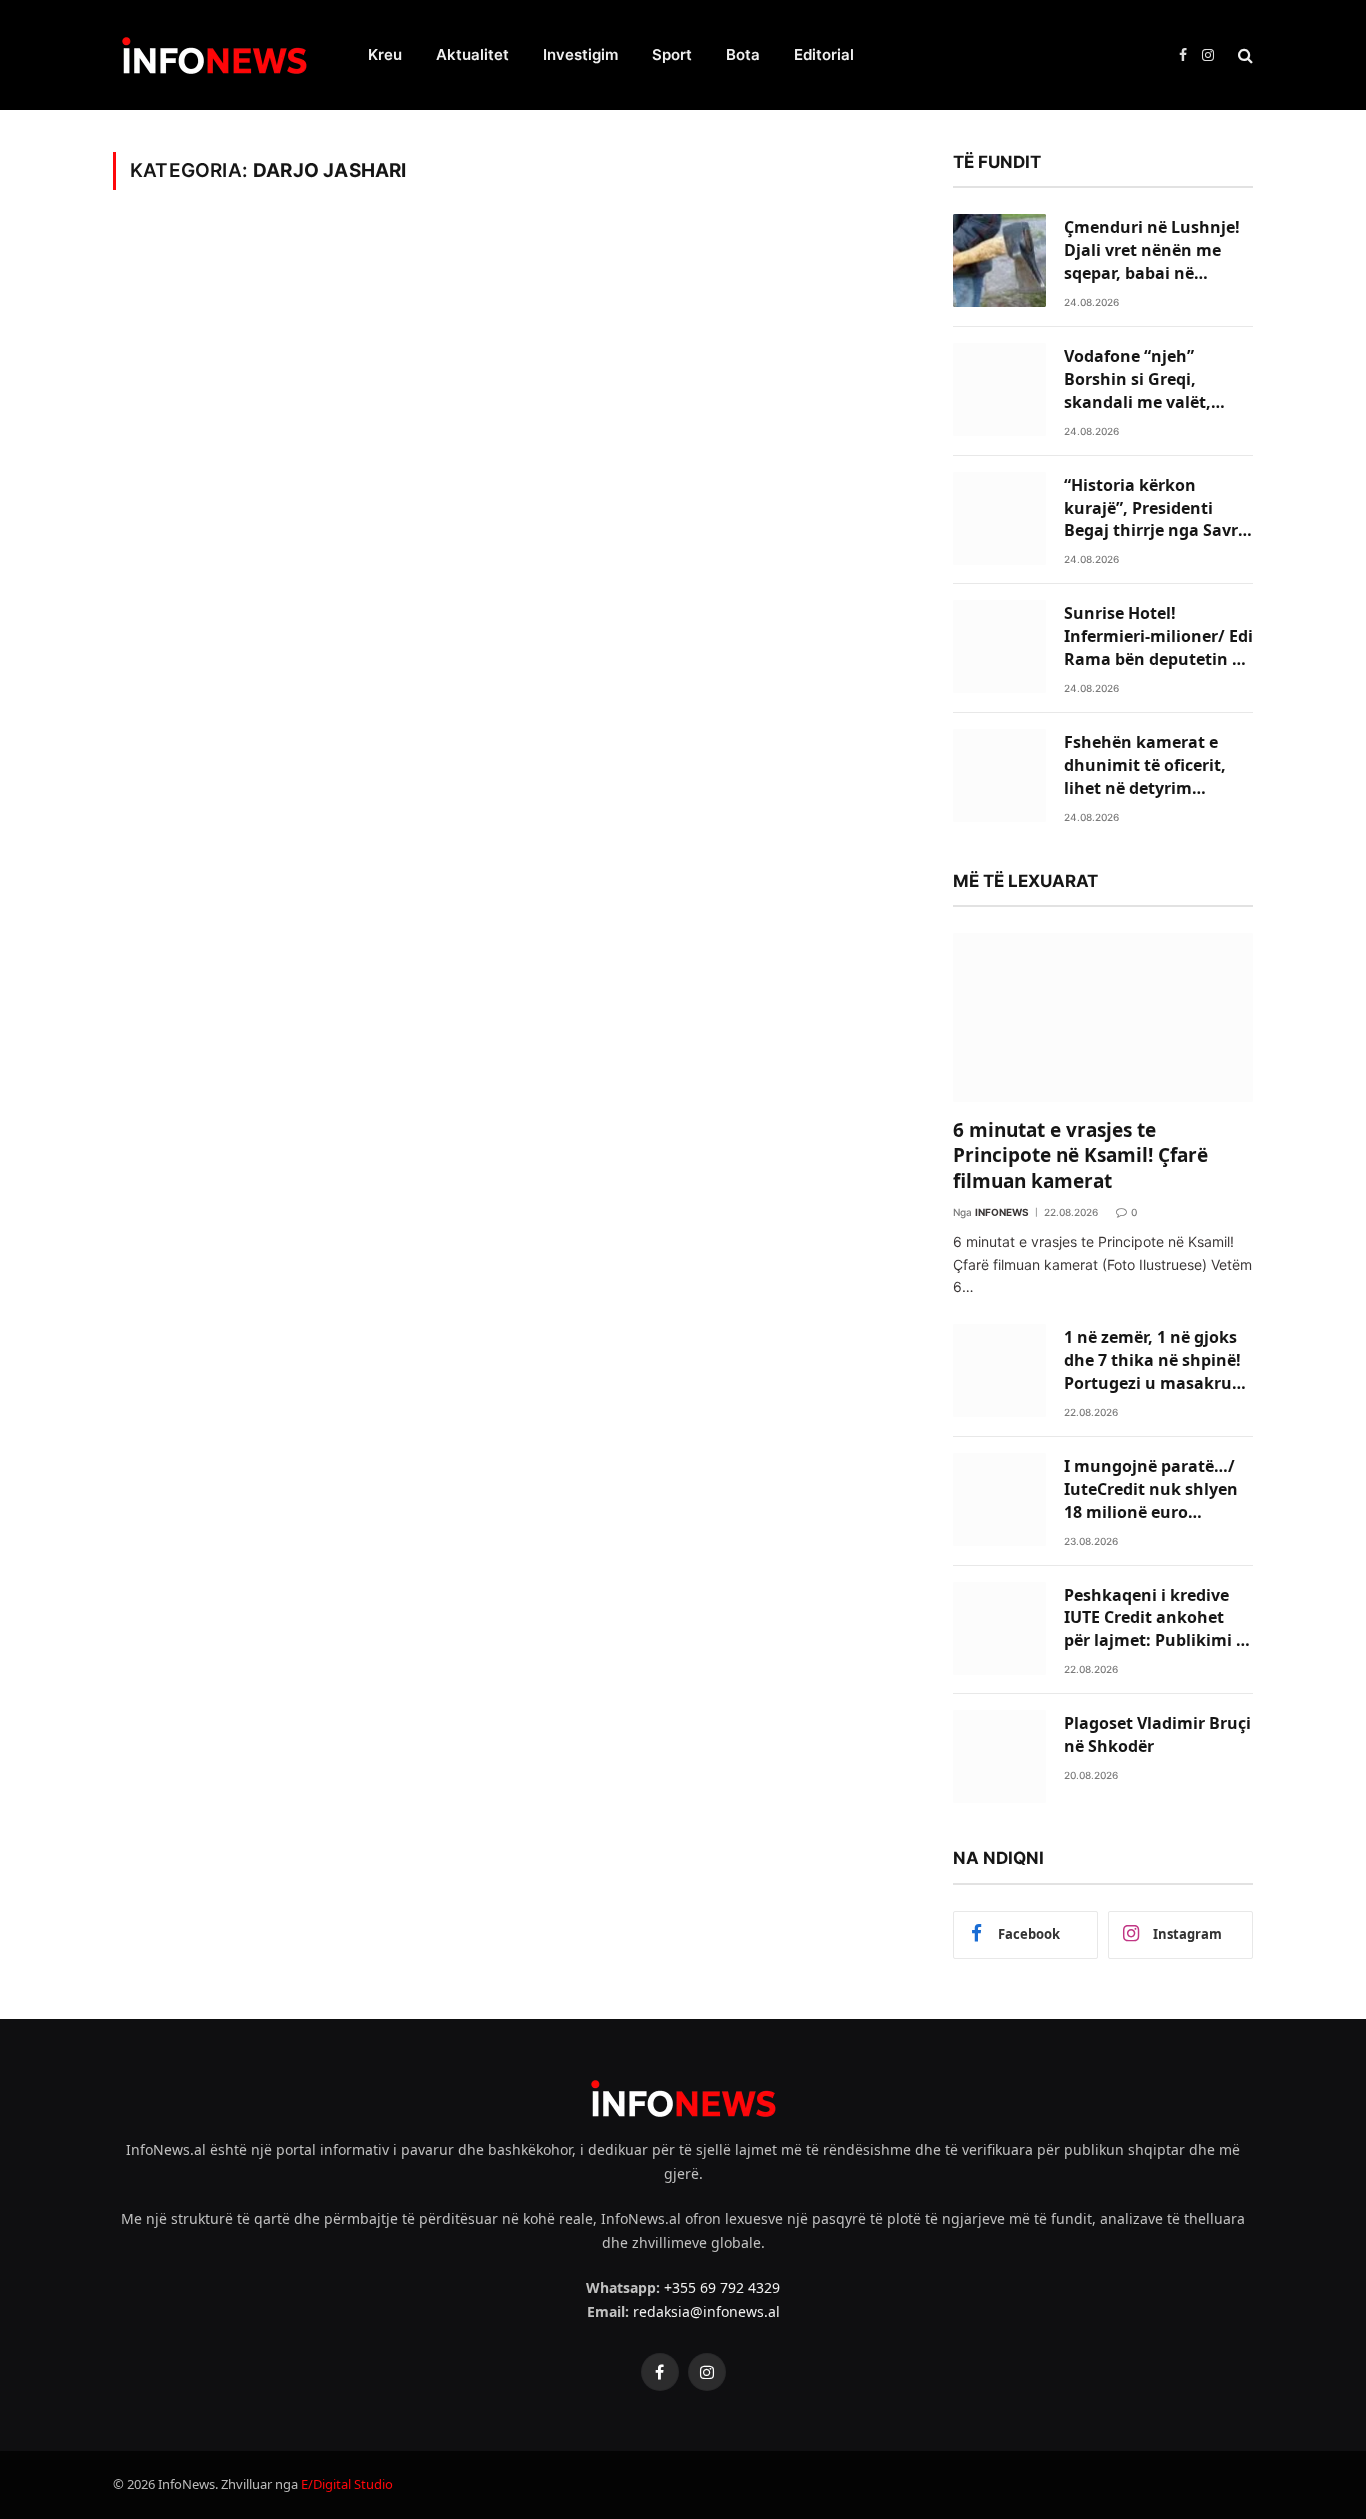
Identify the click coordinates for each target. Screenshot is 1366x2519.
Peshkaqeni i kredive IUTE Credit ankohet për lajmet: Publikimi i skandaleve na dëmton (1155, 1618)
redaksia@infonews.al (706, 2311)
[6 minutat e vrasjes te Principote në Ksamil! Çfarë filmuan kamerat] (1103, 1017)
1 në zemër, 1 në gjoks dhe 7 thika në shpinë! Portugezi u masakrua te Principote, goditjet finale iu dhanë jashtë (1153, 1360)
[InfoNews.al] (214, 55)
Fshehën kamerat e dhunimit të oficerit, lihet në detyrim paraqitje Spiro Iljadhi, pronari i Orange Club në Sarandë (1153, 765)
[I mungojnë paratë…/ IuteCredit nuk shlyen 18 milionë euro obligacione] (999, 1499)
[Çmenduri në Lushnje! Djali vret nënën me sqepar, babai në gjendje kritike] (999, 260)
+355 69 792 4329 (722, 2287)
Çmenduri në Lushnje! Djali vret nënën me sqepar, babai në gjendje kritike (1152, 250)
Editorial (824, 54)
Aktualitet (472, 54)
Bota (743, 54)
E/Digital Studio (347, 2484)
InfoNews (1002, 1212)
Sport (672, 54)
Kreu (385, 54)
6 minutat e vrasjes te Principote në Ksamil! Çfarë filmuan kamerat (1080, 1156)
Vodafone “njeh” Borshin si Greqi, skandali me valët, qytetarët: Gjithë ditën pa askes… (1153, 379)
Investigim (580, 54)
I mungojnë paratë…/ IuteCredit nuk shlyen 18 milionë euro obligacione (1151, 1489)
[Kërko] (1243, 55)
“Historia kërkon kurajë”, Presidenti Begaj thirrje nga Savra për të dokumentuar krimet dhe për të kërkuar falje (1156, 508)
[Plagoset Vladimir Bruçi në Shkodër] (999, 1756)
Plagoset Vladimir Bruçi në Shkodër (1157, 1734)
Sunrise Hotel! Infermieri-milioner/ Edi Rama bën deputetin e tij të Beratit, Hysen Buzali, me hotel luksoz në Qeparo (1158, 636)
